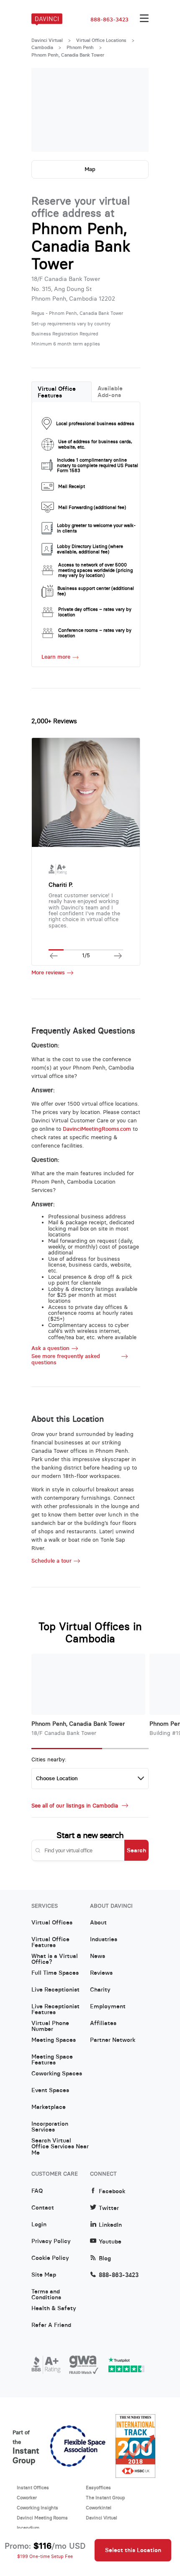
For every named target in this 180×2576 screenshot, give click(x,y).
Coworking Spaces (57, 2074)
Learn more (56, 657)
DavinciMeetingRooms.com (97, 1129)
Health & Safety (54, 2309)
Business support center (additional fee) (96, 591)
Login (39, 2225)
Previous (46, 110)
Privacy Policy (51, 2241)
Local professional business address (95, 423)
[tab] (62, 392)
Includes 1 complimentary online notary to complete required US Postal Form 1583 (98, 465)
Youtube (110, 2242)
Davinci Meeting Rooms (42, 2518)
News (98, 1956)
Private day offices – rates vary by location (95, 612)
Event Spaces (50, 2090)
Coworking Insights (37, 2508)
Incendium (28, 2528)
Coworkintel (99, 2508)
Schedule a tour (51, 1561)
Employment (108, 2007)
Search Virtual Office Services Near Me (60, 2144)
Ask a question (50, 1348)
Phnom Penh (80, 47)
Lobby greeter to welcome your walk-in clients (96, 528)
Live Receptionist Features (55, 2010)
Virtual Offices (52, 1923)
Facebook (112, 2191)
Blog (105, 2258)
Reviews (101, 1973)
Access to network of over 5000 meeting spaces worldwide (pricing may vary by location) (95, 570)
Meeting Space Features (52, 2060)
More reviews (48, 973)
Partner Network (113, 2040)
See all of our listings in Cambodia (76, 1806)
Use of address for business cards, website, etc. (95, 444)
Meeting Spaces (54, 2040)
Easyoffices (98, 2488)
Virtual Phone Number (50, 2026)
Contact (43, 2208)
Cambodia (42, 47)
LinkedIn (110, 2225)
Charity (100, 1990)
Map (90, 169)
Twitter (109, 2208)
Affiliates (103, 2023)
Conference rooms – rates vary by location (95, 633)
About (98, 1923)
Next (134, 110)
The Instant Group (105, 2498)
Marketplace (49, 2107)
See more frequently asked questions (66, 1359)
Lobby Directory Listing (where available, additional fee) (90, 549)
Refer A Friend (51, 2325)
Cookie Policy (50, 2258)
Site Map (44, 2275)
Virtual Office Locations (101, 40)
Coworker (27, 2498)
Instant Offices (33, 2488)
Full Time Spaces (55, 1973)
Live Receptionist (55, 1990)
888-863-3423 (109, 20)
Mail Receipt (72, 486)
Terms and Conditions (46, 2295)
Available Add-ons (110, 392)
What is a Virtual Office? (55, 1959)
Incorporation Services (50, 2127)
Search (136, 1850)
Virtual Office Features (57, 392)
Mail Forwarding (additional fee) (92, 507)
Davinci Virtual (47, 40)
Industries (104, 1940)
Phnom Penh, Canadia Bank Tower (78, 1724)
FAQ (37, 2191)
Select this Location (133, 2550)
